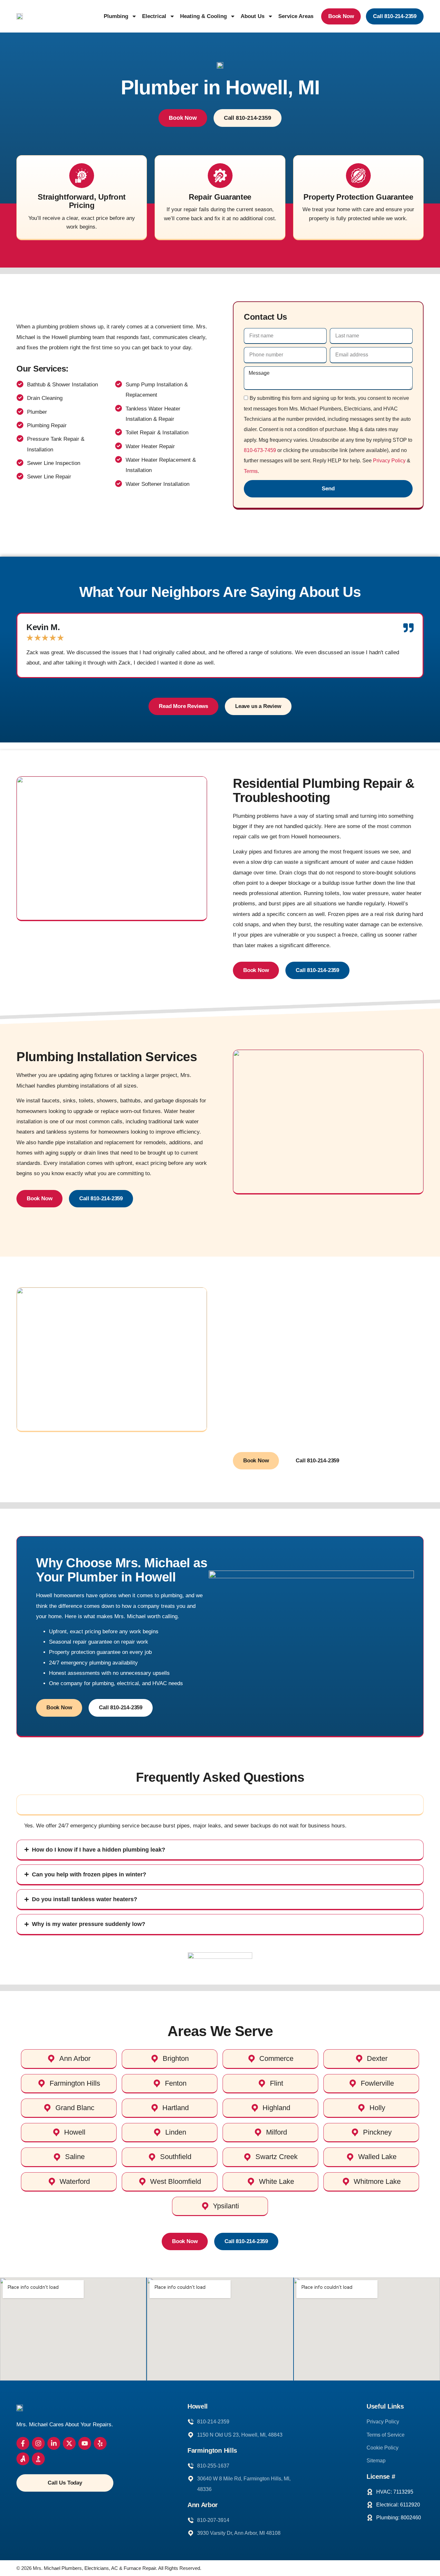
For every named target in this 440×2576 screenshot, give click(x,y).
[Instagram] (38, 2443)
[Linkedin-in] (54, 2443)
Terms (251, 471)
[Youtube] (85, 2443)
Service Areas (296, 16)
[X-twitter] (69, 2443)
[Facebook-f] (23, 2443)
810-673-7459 (260, 450)
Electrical (154, 16)
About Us (253, 16)
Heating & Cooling (203, 16)
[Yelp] (100, 2443)
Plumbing (116, 16)
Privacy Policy (389, 461)
